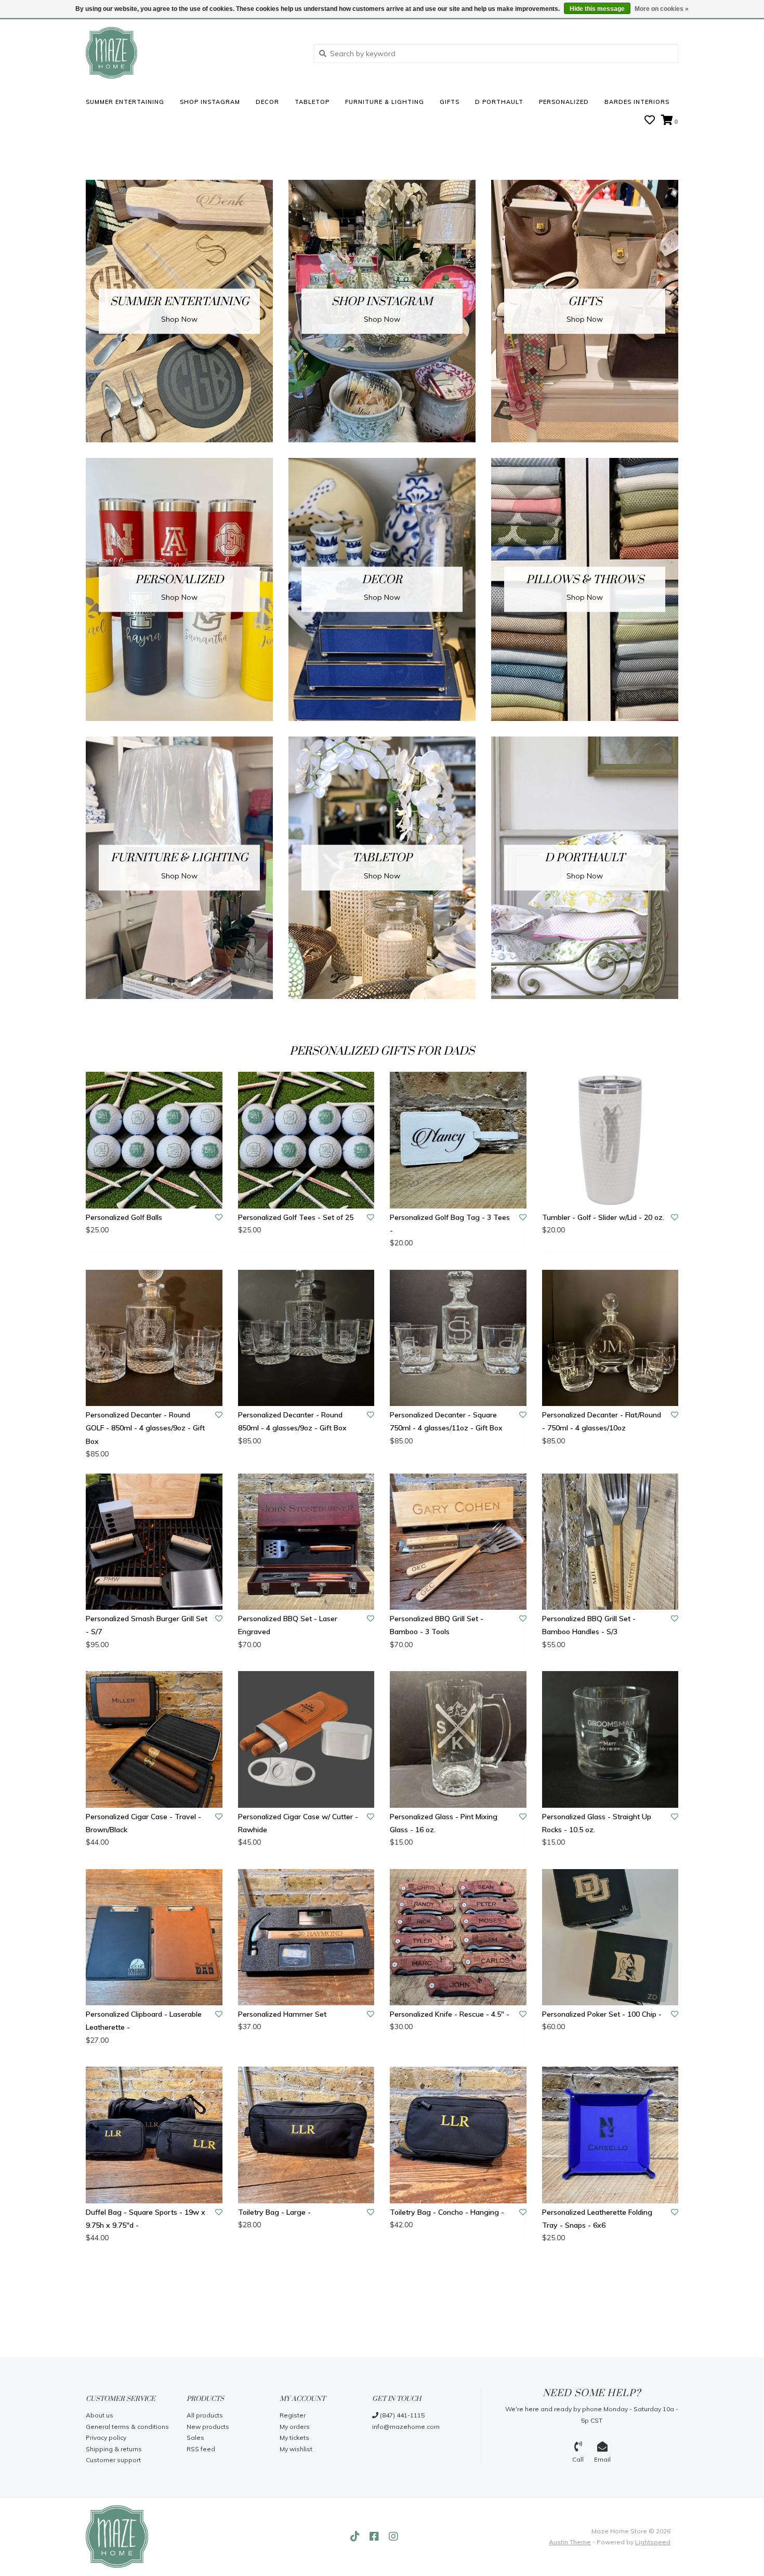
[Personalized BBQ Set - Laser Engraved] (306, 1542)
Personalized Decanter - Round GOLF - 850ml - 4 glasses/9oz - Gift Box (145, 1428)
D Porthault (499, 102)
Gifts (450, 102)
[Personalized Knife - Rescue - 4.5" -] (458, 1937)
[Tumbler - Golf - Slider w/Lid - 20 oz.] (610, 1140)
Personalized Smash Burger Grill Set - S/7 (147, 1625)
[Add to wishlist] (219, 1217)
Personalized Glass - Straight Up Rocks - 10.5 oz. (597, 1823)
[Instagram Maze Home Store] (393, 2536)
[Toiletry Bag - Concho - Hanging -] (458, 2135)
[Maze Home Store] (192, 53)
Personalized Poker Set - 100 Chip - (602, 2014)
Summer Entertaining (125, 102)
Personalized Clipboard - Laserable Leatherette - (144, 2021)
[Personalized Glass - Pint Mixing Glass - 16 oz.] (458, 1739)
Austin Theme (570, 2542)
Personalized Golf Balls (124, 1217)
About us (100, 2415)
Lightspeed (653, 2542)
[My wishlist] (650, 121)
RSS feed (201, 2449)
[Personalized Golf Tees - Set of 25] (306, 1140)
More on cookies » (662, 9)
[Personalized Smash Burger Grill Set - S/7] (154, 1542)
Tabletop (312, 102)
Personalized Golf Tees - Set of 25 (296, 1217)
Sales (195, 2437)
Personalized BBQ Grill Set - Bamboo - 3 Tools (437, 1625)
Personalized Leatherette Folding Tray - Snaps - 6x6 (597, 2219)
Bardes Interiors (637, 102)
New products (208, 2427)
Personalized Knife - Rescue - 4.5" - (450, 2014)
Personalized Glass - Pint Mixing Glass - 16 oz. (444, 1823)
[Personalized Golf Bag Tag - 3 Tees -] (458, 1140)
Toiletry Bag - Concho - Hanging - (447, 2212)
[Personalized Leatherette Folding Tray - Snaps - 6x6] (610, 2135)
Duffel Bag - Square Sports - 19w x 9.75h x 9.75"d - (146, 2219)
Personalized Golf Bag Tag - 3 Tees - (450, 1224)
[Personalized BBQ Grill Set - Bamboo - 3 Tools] (458, 1542)
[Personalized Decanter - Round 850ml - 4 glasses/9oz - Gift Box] (306, 1338)
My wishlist (296, 2449)
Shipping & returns (114, 2449)
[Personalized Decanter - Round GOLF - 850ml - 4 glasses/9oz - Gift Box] (154, 1338)
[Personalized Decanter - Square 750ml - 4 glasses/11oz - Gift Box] (458, 1338)
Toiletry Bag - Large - (274, 2212)
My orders (295, 2427)
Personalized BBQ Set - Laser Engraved (288, 1625)
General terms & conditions (127, 2427)
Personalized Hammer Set (282, 2014)
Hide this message (597, 9)
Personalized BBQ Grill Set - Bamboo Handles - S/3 (589, 1625)
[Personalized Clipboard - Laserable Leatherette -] (154, 1937)
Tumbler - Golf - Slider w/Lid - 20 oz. (603, 1217)
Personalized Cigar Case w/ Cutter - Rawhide (298, 1823)
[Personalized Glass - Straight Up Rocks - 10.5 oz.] (610, 1739)
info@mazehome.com (406, 2427)
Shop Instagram (210, 102)
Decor (267, 102)
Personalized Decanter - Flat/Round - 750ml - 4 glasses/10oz (602, 1421)
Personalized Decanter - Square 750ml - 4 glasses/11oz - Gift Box (446, 1421)
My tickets (294, 2437)
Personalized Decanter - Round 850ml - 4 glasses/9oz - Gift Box (292, 1421)
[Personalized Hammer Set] (306, 1937)
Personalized (564, 102)
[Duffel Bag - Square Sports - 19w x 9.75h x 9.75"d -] (154, 2135)
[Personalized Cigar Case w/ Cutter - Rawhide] (306, 1739)
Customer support (113, 2460)
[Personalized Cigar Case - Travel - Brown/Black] (154, 1739)
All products (205, 2415)
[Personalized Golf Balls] (154, 1140)
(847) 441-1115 (401, 2415)
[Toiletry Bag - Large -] (306, 2135)
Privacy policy (106, 2437)
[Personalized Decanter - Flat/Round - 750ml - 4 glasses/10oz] (610, 1338)
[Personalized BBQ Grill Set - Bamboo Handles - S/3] (610, 1542)
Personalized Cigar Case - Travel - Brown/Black (143, 1823)
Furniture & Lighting (385, 102)
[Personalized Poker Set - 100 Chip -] (610, 1937)
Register (293, 2415)
